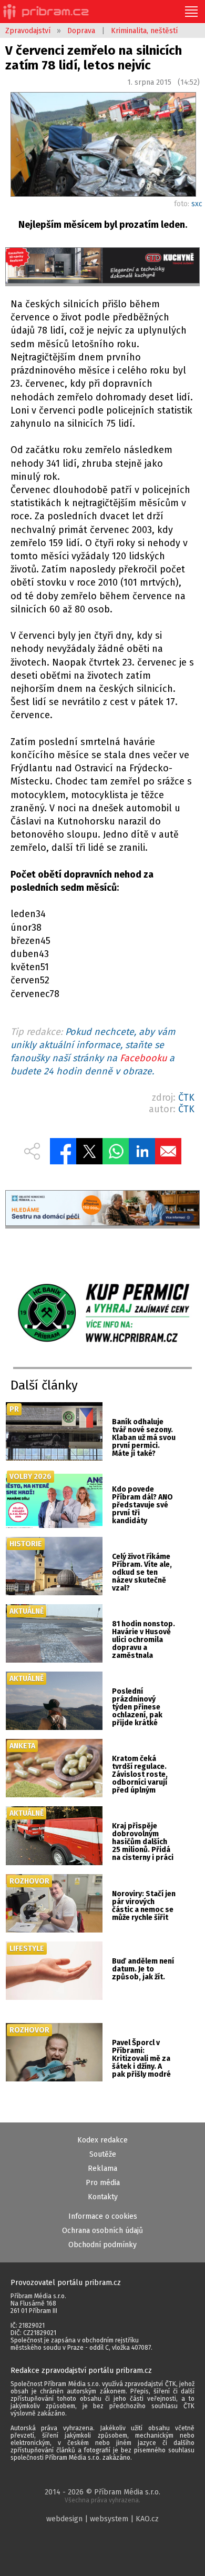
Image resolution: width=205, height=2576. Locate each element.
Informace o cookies (103, 2216)
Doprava (81, 31)
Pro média (103, 2183)
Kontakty (103, 2197)
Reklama (102, 2169)
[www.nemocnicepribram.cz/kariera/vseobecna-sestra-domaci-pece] (103, 1210)
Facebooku (143, 1058)
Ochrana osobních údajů (102, 2231)
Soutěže (103, 2154)
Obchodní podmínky (102, 2245)
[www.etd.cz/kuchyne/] (103, 267)
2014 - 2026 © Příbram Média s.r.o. (102, 2496)
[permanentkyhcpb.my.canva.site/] (102, 1314)
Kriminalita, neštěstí (144, 31)
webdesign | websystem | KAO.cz (102, 2519)
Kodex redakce (102, 2140)
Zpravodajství (28, 31)
